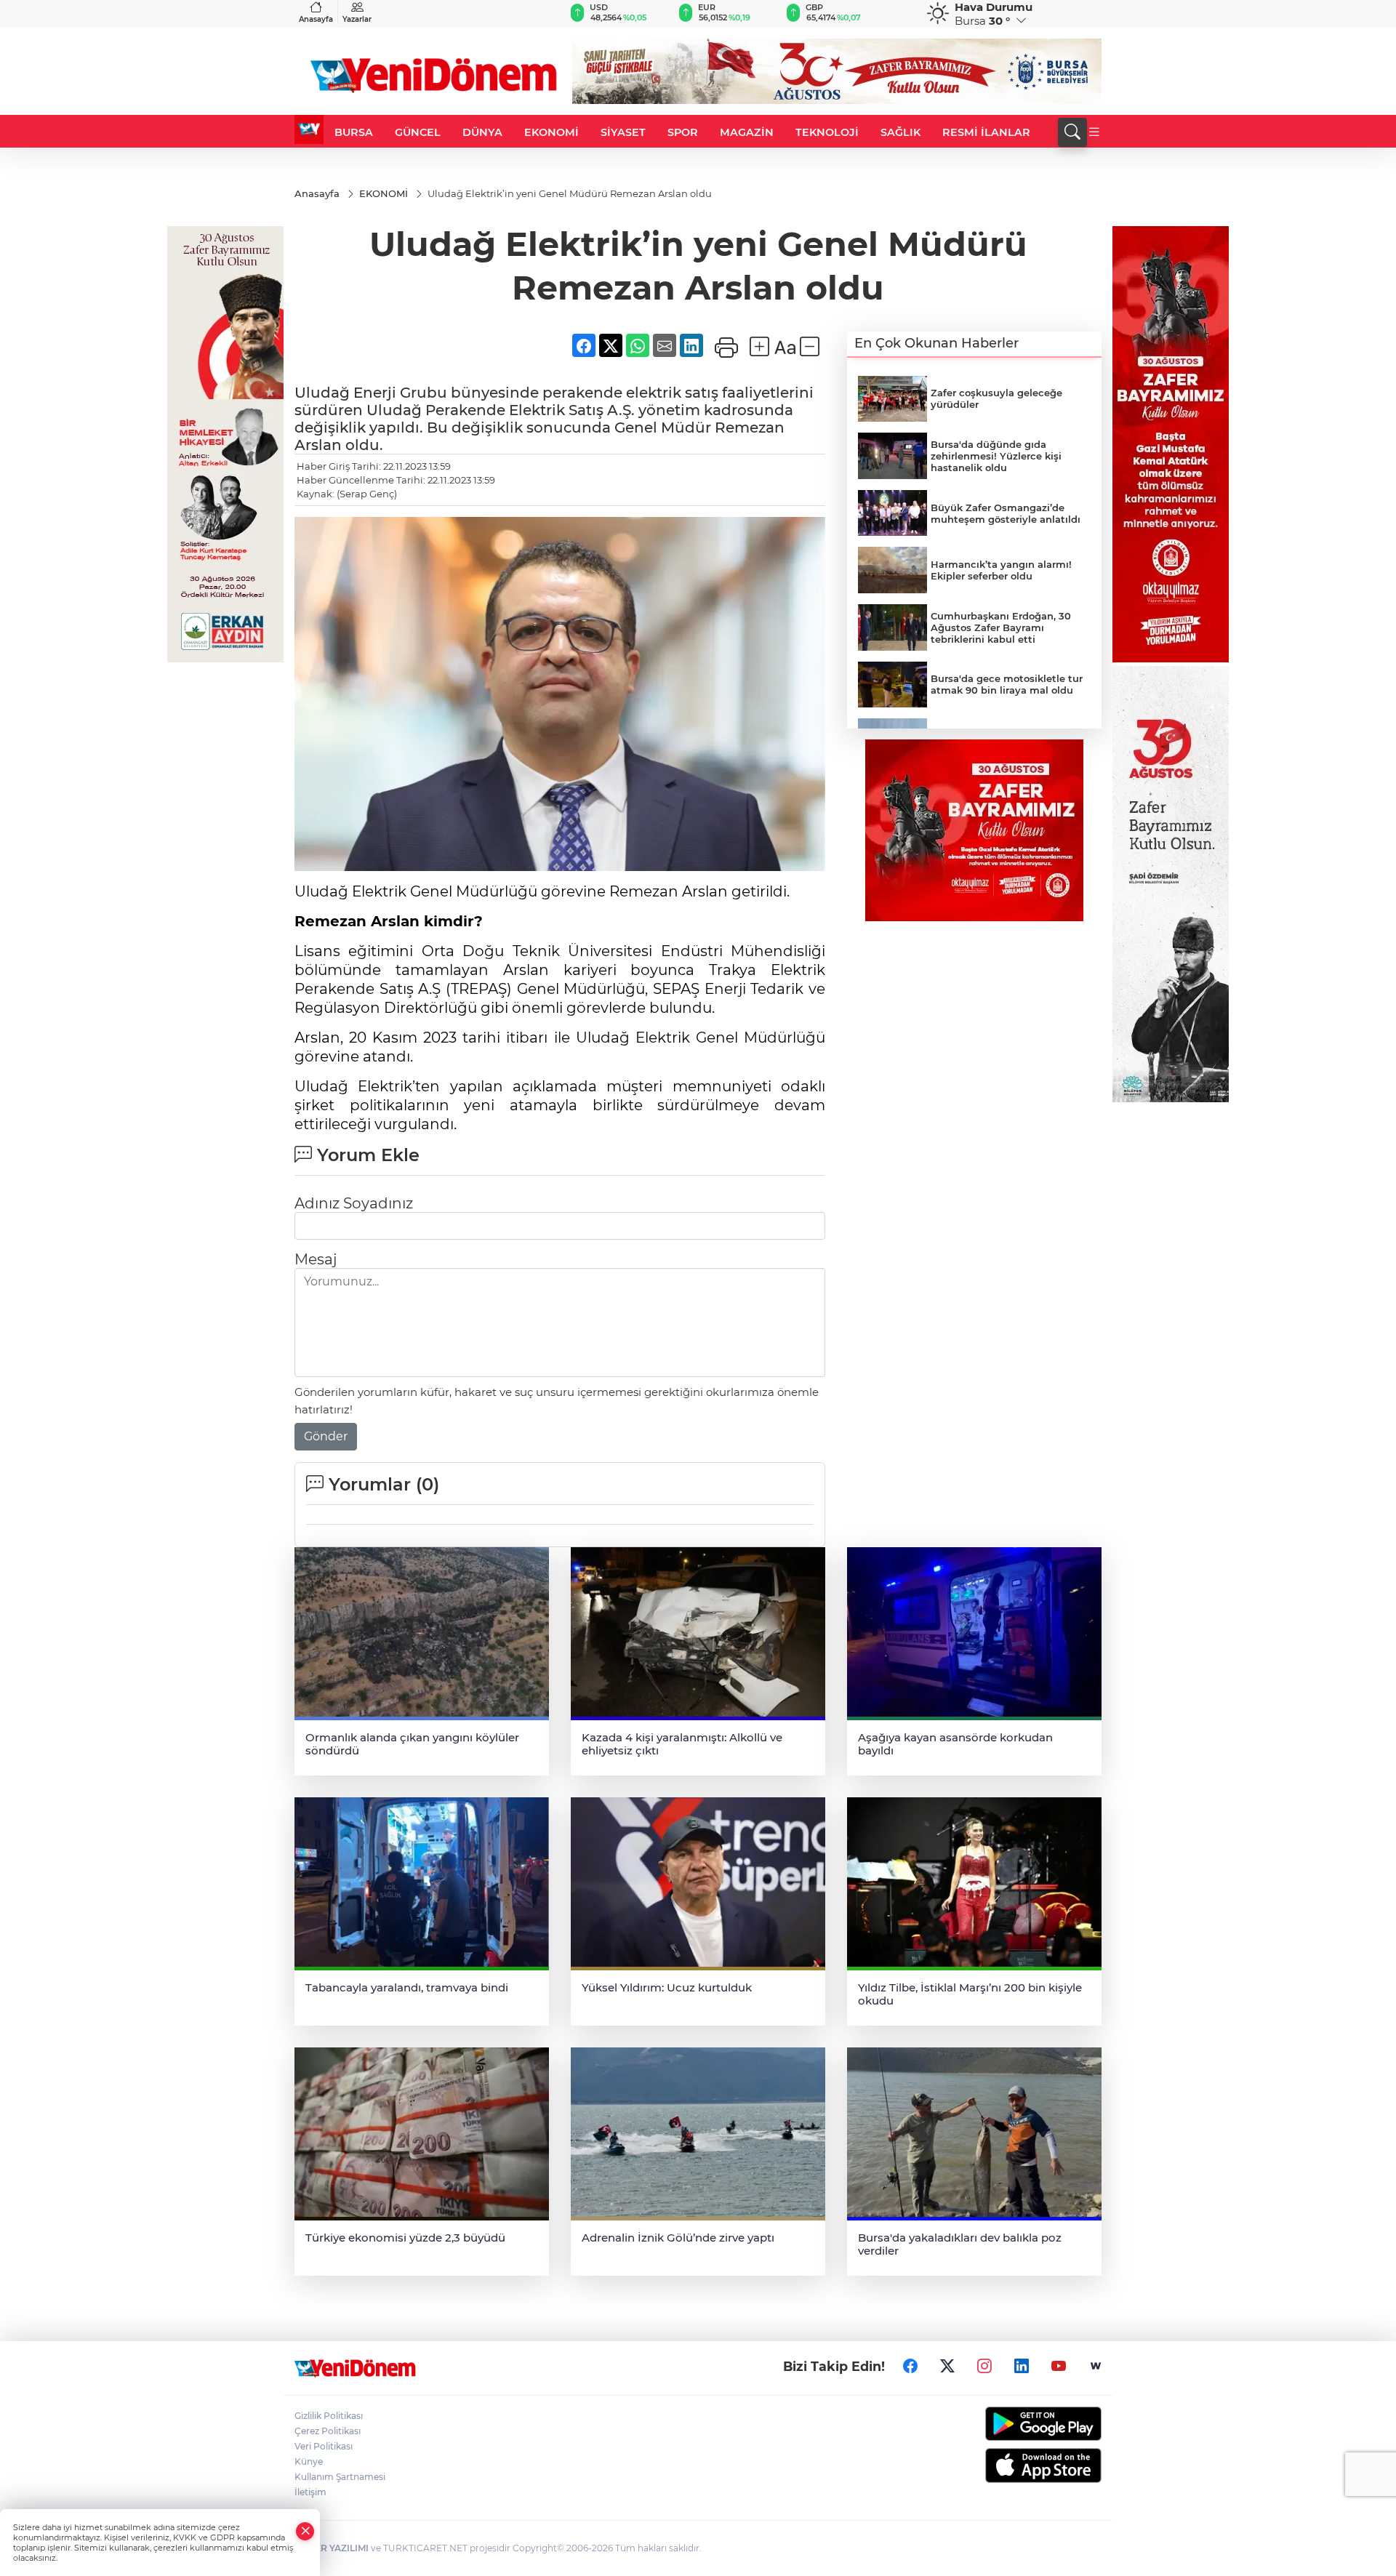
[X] (947, 2366)
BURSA (354, 132)
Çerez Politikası (328, 2431)
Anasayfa (316, 19)
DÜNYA (482, 132)
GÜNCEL (418, 132)
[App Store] (1009, 2465)
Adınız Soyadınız (354, 1203)
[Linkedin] (1022, 2366)
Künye (309, 2461)
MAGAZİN (747, 132)
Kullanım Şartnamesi (340, 2477)
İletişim (310, 2492)
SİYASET (623, 132)
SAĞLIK (900, 132)
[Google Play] (1009, 2424)
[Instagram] (984, 2366)
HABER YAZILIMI (332, 2548)
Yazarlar (357, 19)
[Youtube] (1059, 2366)
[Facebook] (910, 2366)
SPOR (683, 132)
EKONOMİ (551, 132)
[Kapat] (305, 2531)
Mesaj (316, 1259)
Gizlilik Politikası (329, 2416)
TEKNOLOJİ (827, 132)
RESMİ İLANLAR (986, 132)
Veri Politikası (324, 2446)
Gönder (326, 1436)
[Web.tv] (1096, 2366)
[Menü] (1094, 132)
